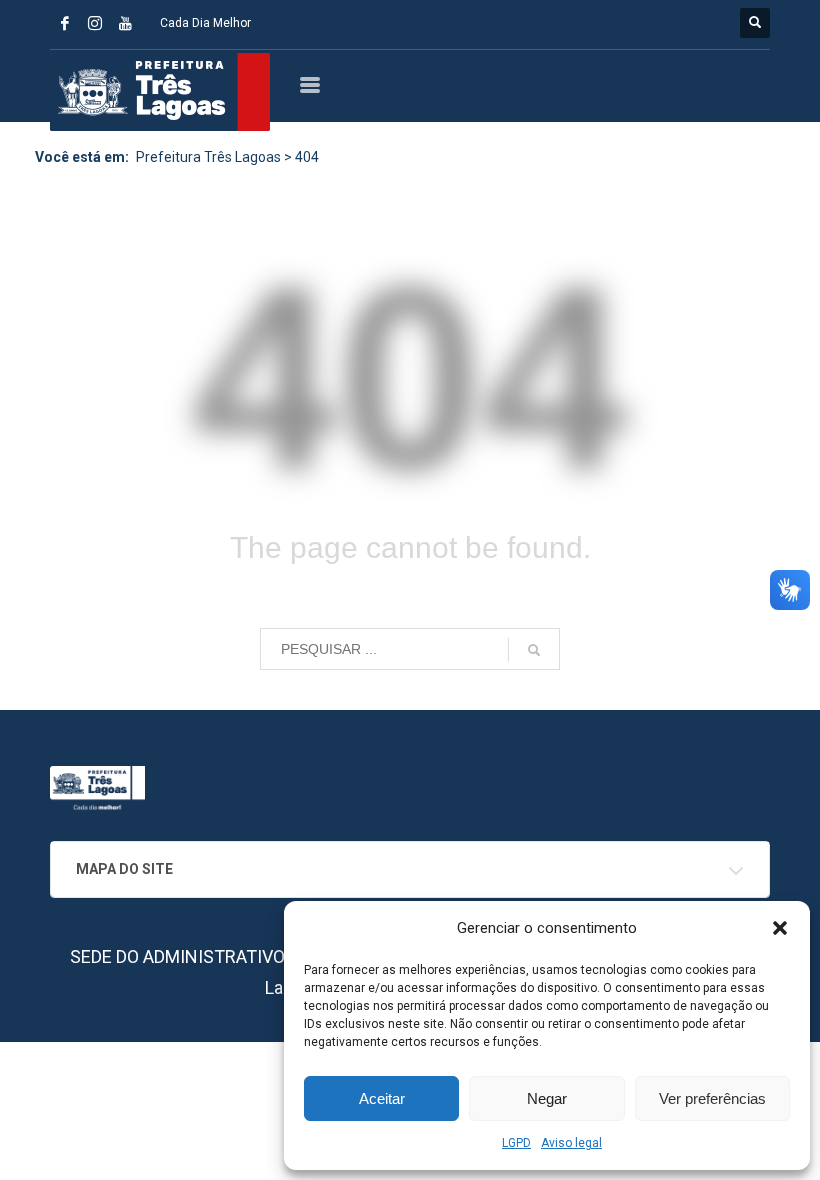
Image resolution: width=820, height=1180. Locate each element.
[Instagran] (95, 23)
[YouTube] (125, 23)
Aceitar (382, 1098)
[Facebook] (65, 23)
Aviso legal (571, 1143)
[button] (780, 928)
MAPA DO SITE (124, 869)
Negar (547, 1098)
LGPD (516, 1143)
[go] (534, 650)
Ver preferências (712, 1098)
